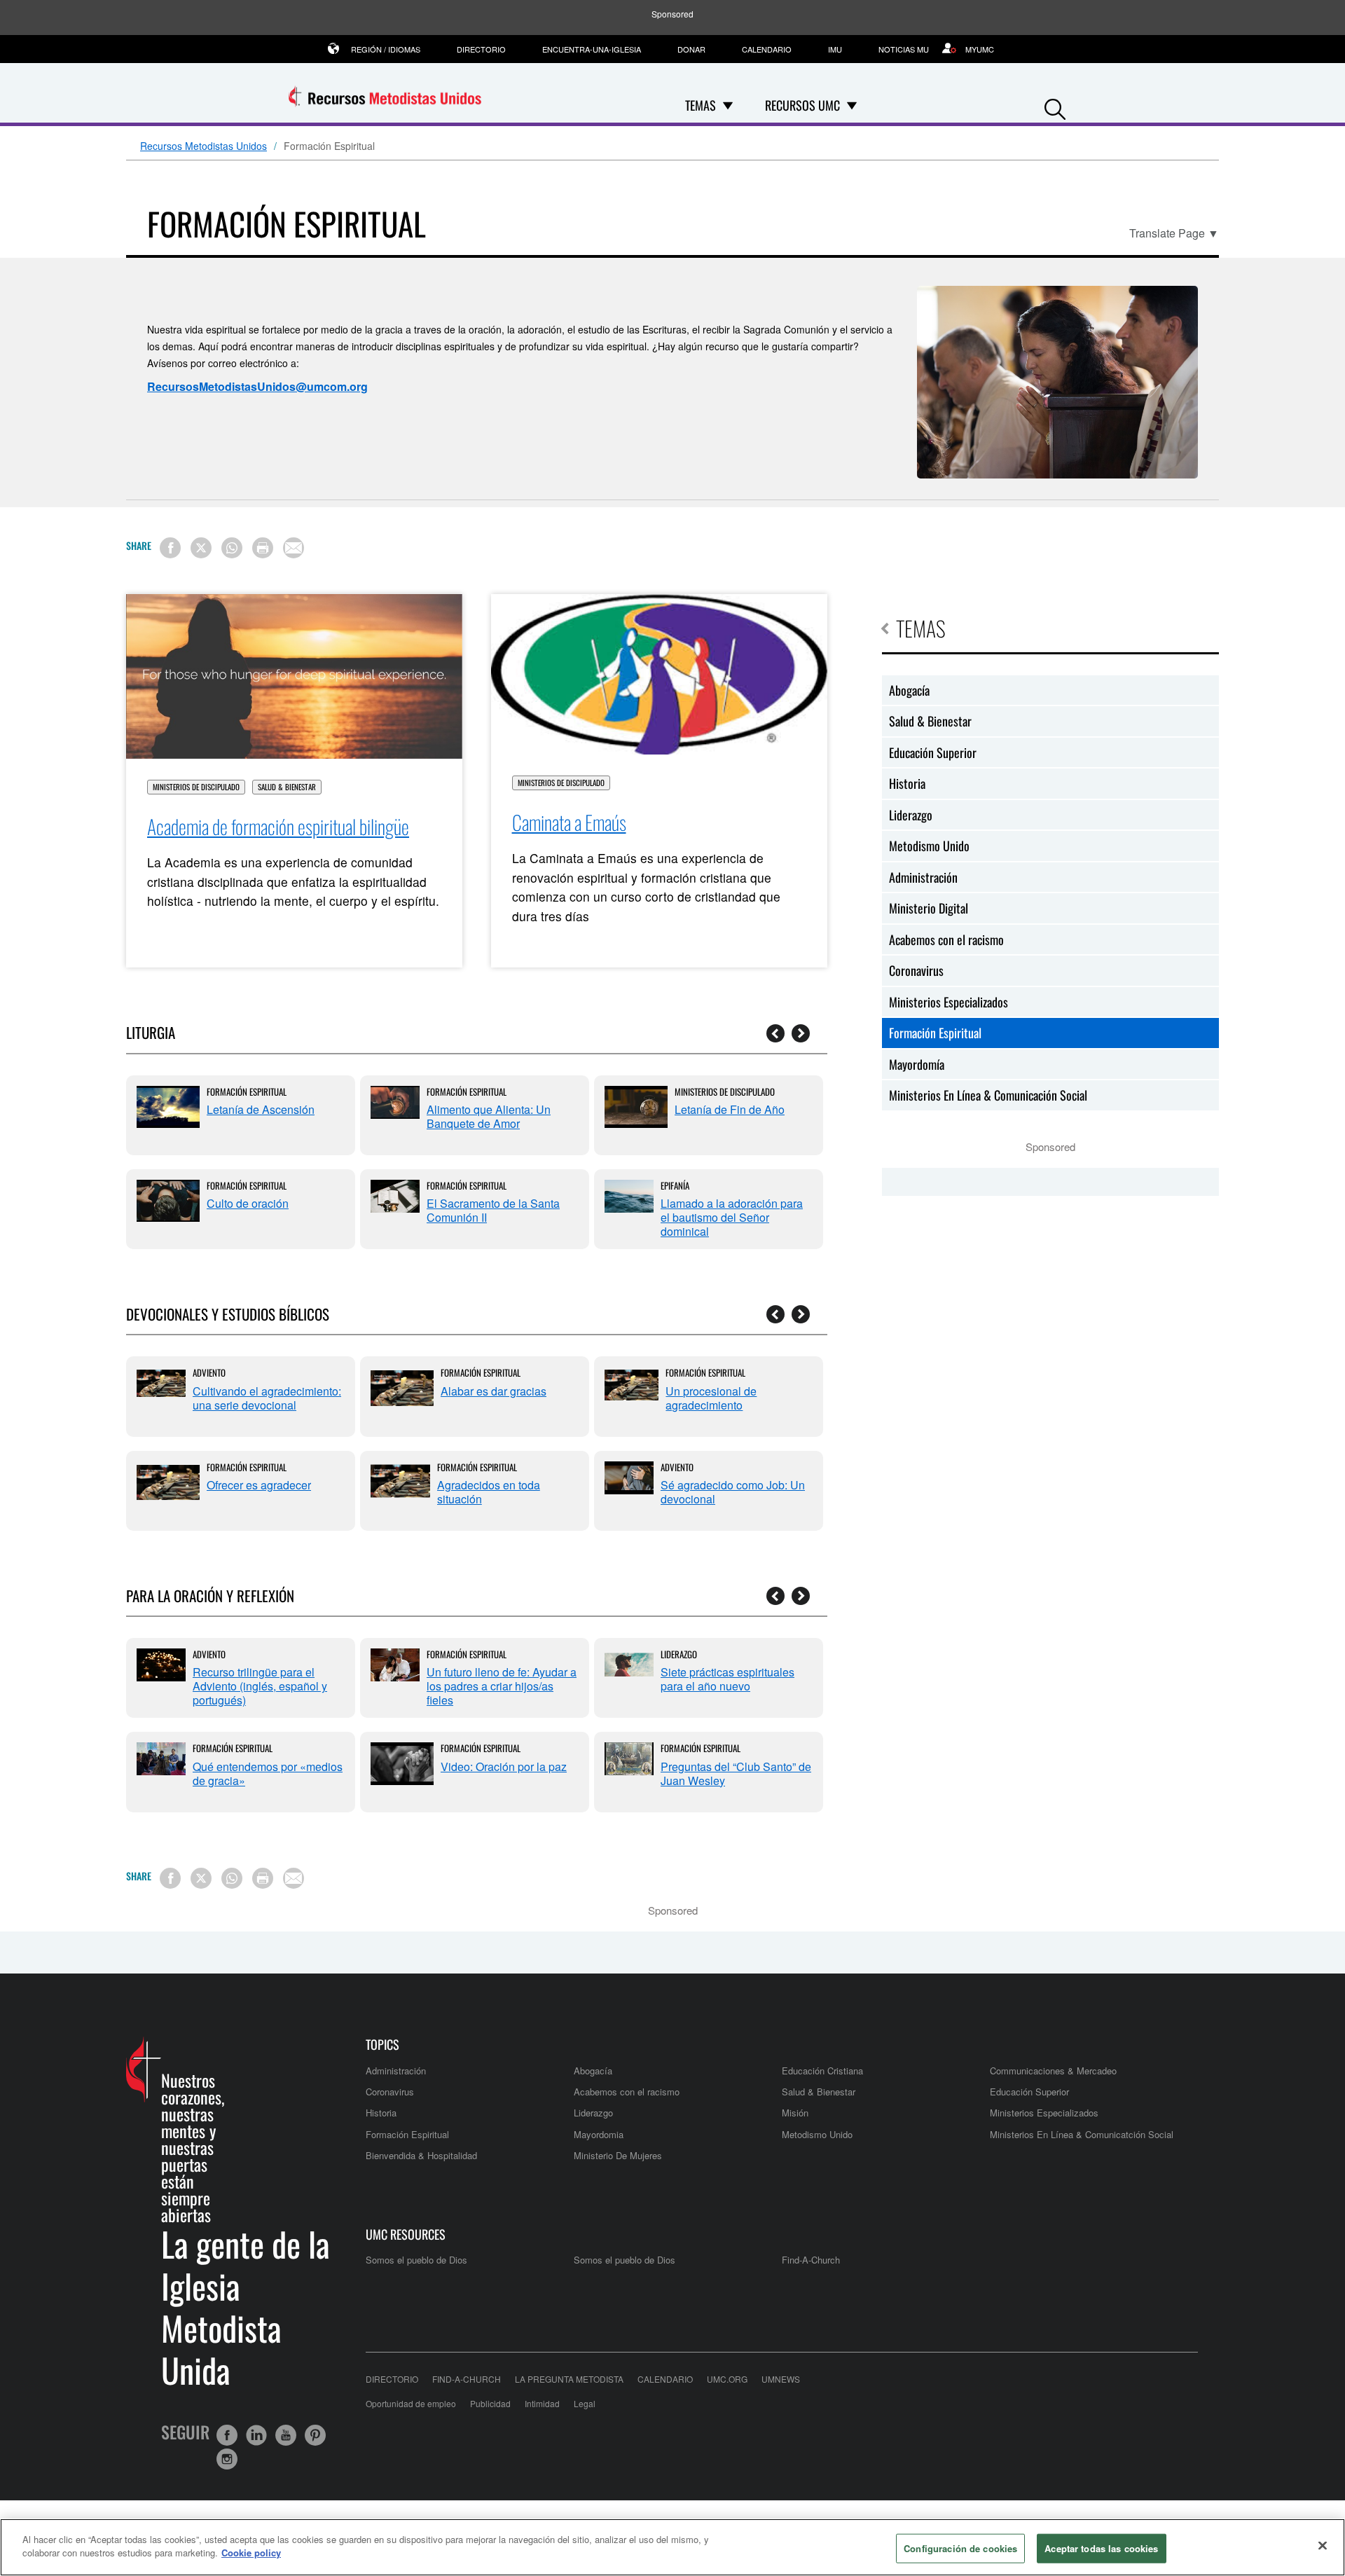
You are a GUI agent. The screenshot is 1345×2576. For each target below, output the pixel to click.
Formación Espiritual (247, 1091)
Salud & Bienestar (287, 787)
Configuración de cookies (960, 2548)
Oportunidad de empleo (411, 2403)
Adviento (209, 1372)
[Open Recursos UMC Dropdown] (852, 105)
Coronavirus (916, 970)
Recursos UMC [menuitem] (802, 105)
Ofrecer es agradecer (259, 1485)
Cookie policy (251, 2553)
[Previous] (775, 1033)
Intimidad (542, 2403)
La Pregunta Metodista (569, 2379)
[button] (1055, 106)
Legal (585, 2403)
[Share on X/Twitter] (201, 548)
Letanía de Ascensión (261, 1109)
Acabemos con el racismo (946, 939)
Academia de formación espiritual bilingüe (278, 826)
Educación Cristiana (822, 2071)
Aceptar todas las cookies (1101, 2548)
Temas (921, 628)
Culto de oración (248, 1203)
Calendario (767, 49)
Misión (795, 2113)
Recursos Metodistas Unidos (204, 146)
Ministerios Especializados (949, 1002)
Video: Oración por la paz (504, 1766)
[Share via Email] (294, 548)
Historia (907, 783)
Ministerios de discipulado (196, 787)
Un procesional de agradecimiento (711, 1398)
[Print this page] (263, 548)
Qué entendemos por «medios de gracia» (268, 1773)
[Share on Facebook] (170, 548)
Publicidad (490, 2403)
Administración (923, 877)
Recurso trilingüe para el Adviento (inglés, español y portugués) (260, 1686)
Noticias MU (904, 49)
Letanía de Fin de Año (730, 1109)
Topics (382, 2045)
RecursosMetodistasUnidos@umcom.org (257, 386)
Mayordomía (917, 1064)
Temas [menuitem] (701, 105)
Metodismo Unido (929, 846)
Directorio (481, 49)
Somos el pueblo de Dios (416, 2260)
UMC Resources (406, 2234)
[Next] (801, 1033)
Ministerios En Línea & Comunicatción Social (1082, 2134)
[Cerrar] (1323, 2545)
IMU (835, 49)
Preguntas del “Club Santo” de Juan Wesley (736, 1773)
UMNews (781, 2379)
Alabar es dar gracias (494, 1391)
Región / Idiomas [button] (386, 49)
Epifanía (675, 1185)
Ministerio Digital (929, 908)
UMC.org (727, 2379)
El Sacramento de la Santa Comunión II (493, 1210)
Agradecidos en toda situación (489, 1492)
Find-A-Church (811, 2260)
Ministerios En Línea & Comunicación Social (988, 1095)
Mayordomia (599, 2134)
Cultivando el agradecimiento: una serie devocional (267, 1398)
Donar (691, 49)
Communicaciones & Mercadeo (1053, 2071)
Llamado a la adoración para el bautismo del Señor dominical (732, 1217)
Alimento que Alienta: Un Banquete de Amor (489, 1116)
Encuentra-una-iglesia (592, 49)
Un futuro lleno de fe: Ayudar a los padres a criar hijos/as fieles (502, 1686)
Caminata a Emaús (569, 822)
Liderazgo (679, 1654)
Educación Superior (933, 752)
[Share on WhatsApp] (232, 548)
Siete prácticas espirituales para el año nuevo (727, 1679)
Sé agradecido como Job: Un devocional (733, 1492)
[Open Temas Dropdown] (728, 105)
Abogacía (909, 690)
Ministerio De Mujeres (618, 2155)
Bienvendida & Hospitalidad (421, 2155)
